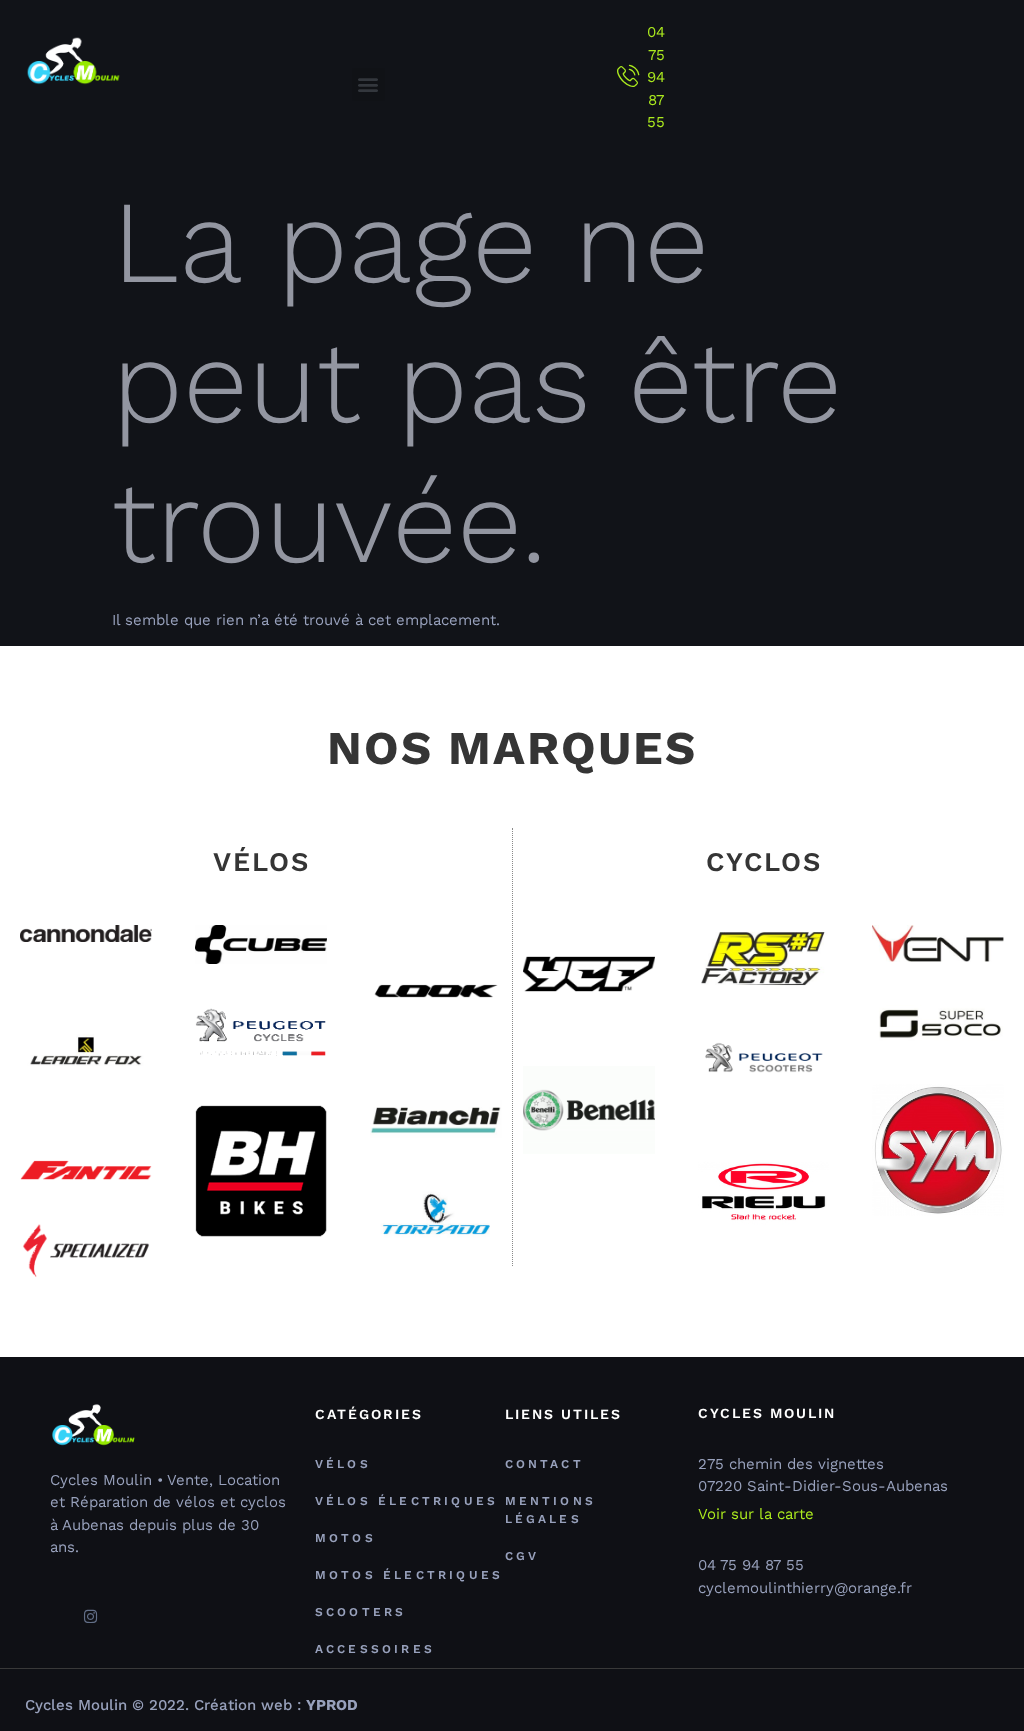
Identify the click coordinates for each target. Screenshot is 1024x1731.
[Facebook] (55, 1608)
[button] (368, 84)
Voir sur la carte (756, 1514)
